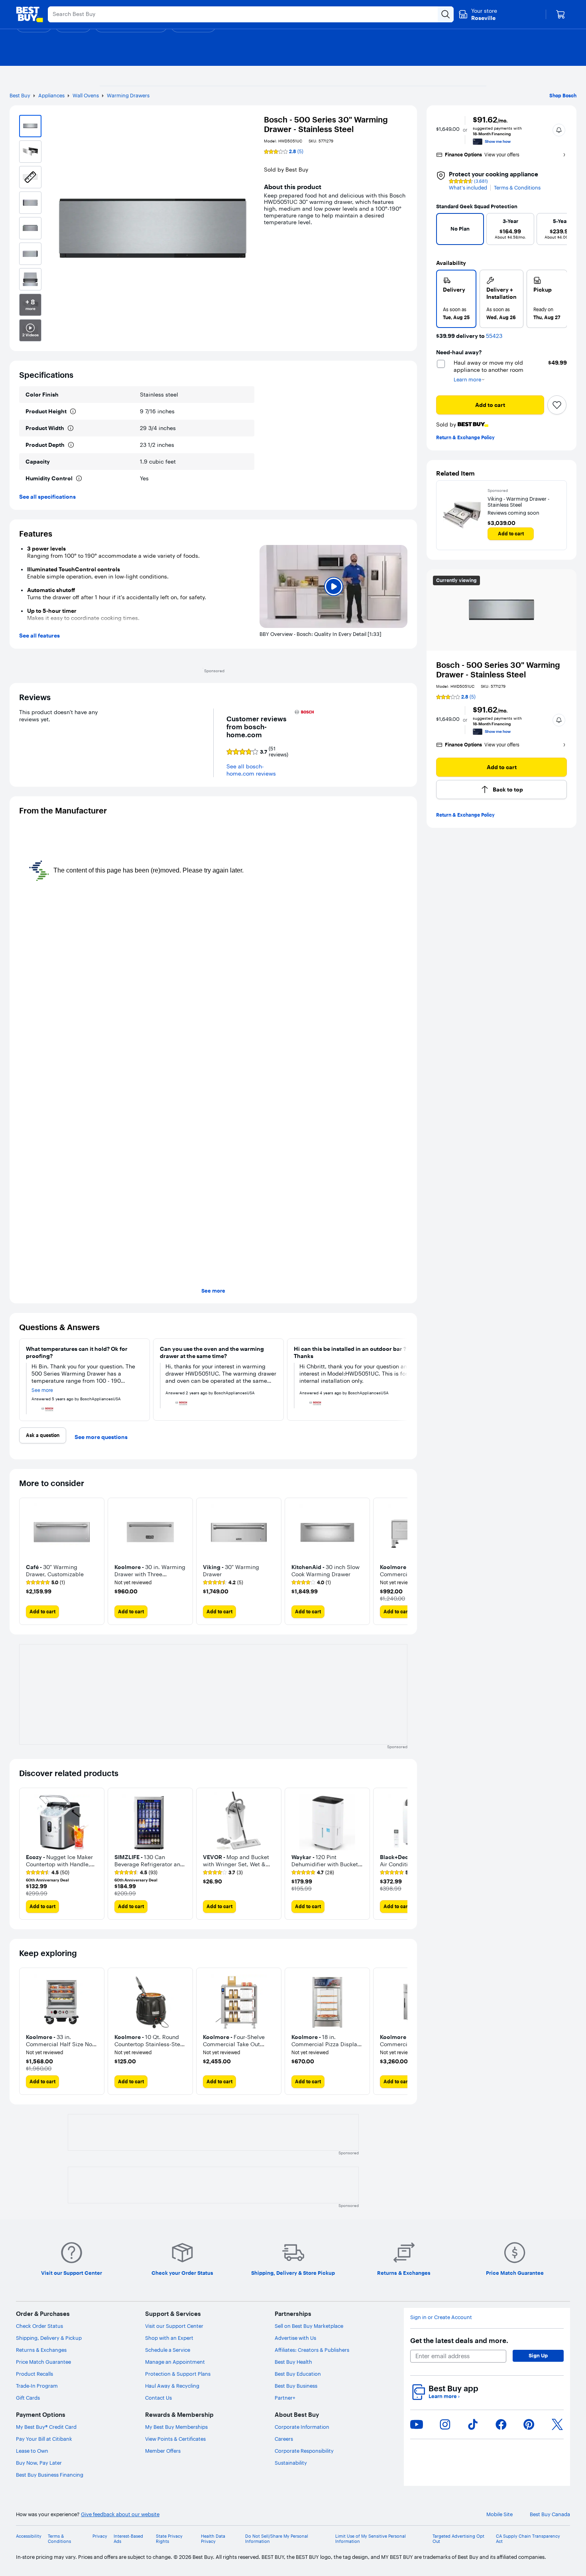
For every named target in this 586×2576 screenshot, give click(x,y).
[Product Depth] (71, 445)
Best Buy (20, 95)
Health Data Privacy (213, 2539)
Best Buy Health (293, 2362)
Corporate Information (302, 2427)
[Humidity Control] (79, 478)
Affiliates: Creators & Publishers (312, 2350)
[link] (45, 1583)
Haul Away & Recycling (172, 2386)
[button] (559, 130)
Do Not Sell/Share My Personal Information (277, 2539)
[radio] (456, 299)
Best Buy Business (296, 2386)
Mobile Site (499, 2514)
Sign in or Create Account (441, 2317)
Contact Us (158, 2398)
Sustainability (291, 2463)
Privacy (100, 2536)
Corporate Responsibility (304, 2451)
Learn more (444, 2396)
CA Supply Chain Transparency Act (528, 2539)
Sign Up (538, 2355)
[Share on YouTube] (417, 2424)
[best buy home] (29, 14)
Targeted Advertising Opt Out (458, 2539)
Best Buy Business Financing (50, 2475)
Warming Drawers (128, 95)
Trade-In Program (37, 2386)
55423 (494, 336)
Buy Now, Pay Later (39, 2463)
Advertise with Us (295, 2338)
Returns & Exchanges (41, 2350)
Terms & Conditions (517, 188)
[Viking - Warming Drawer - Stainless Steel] (462, 515)
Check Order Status (39, 2326)
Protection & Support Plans (178, 2374)
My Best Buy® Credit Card (46, 2427)
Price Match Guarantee (43, 2362)
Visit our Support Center (174, 2326)
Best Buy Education (298, 2374)
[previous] (446, 231)
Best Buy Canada (550, 2514)
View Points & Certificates (175, 2439)
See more (213, 1291)
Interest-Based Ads (128, 2539)
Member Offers (163, 2451)
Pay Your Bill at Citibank (44, 2439)
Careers (284, 2439)
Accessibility (29, 2536)
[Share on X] (557, 2424)
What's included (468, 188)
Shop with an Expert (169, 2338)
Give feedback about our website (120, 2514)
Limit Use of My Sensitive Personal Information (371, 2539)
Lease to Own (32, 2451)
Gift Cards (28, 2398)
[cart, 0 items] (560, 14)
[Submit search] (446, 14)
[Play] (333, 587)
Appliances (51, 95)
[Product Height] (73, 411)
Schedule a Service (168, 2350)
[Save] (557, 405)
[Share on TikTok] (473, 2424)
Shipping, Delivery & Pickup (49, 2338)
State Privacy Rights (169, 2539)
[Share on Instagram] (445, 2424)
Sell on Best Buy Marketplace (309, 2326)
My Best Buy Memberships (176, 2427)
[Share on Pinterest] (529, 2424)
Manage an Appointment (175, 2362)
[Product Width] (71, 428)
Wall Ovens (86, 95)
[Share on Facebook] (501, 2424)
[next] (557, 231)
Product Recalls (34, 2374)
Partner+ (285, 2398)
